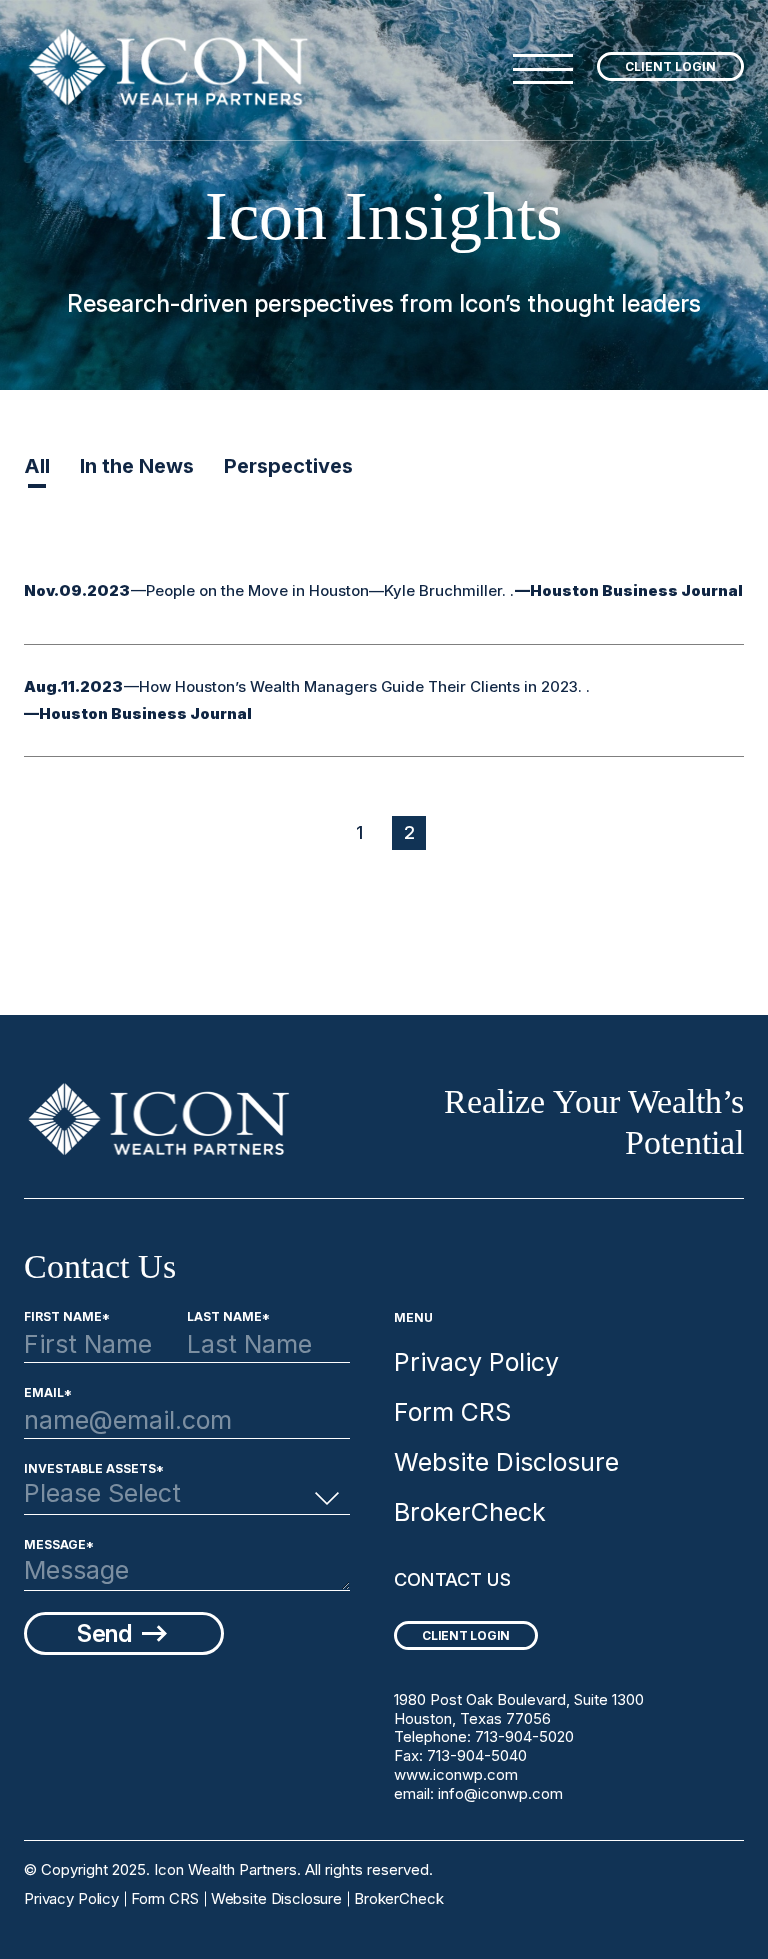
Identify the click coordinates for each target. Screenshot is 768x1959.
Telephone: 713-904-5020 (484, 1736)
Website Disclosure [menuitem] (506, 1462)
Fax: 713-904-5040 (460, 1755)
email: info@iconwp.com (478, 1793)
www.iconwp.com (456, 1774)
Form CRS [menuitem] (452, 1412)
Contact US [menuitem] (452, 1579)
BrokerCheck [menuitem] (470, 1512)
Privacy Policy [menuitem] (476, 1362)
